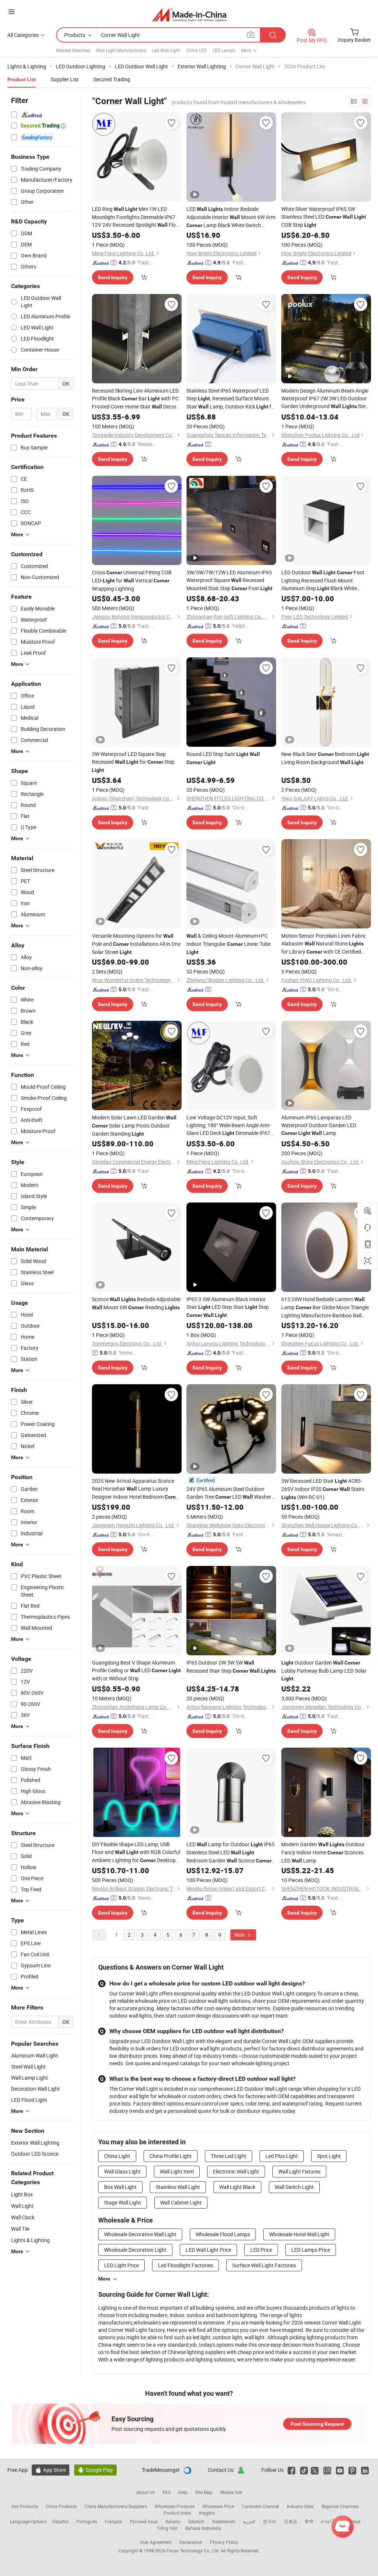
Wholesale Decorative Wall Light (140, 2234)
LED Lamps (224, 50)
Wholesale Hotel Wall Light (299, 2234)
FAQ (166, 2492)
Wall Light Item (177, 2171)
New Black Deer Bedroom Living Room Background (325, 758)
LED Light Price (121, 2265)
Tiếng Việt (167, 2528)
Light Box (22, 2194)
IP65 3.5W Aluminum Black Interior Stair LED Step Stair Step (228, 1307)
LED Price (261, 2250)
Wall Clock (23, 2217)
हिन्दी (309, 2521)
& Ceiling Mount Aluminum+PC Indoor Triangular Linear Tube (228, 944)
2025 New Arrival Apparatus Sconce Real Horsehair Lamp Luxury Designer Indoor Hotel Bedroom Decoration (136, 1489)
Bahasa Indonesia (203, 2528)
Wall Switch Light (294, 2187)
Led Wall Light (166, 50)
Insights (207, 2513)
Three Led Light (228, 2156)
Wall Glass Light (122, 2171)
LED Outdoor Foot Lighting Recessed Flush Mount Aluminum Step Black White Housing (323, 581)
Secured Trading (112, 79)
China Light (117, 2156)
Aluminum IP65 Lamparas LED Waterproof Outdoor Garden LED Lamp (319, 1125)
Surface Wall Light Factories (264, 2265)
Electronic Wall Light (236, 2171)
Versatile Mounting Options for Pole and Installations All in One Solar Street (136, 944)
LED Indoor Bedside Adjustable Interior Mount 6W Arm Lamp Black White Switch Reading (231, 217)
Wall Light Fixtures (299, 2171)
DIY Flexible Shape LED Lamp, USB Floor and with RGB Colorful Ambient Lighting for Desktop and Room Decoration (136, 1853)
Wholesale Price (218, 2506)
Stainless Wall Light (178, 2187)
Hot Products (25, 2506)
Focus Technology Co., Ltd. (194, 2551)
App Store (51, 2470)
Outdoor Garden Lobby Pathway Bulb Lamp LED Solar (324, 1670)
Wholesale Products (175, 2506)
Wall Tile (20, 2229)
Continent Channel (260, 2506)
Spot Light (329, 2156)
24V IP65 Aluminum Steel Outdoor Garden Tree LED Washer (229, 1493)
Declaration (191, 2542)
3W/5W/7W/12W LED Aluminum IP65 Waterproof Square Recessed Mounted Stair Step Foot (229, 580)
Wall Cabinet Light (181, 2202)
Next (240, 1935)
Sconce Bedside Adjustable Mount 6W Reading (136, 1303)
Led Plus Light (282, 2156)
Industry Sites (300, 2506)
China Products (61, 2506)
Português (87, 2521)
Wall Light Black (237, 2187)
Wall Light (22, 2206)
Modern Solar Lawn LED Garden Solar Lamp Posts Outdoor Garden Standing (134, 1125)
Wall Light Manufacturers (121, 50)
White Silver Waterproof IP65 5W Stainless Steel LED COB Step (324, 217)
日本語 (291, 2521)
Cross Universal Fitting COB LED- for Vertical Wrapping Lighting (132, 580)
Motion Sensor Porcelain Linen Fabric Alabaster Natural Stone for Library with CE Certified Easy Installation (324, 944)
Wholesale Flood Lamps (223, 2234)
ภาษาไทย (330, 2521)
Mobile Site (231, 2492)
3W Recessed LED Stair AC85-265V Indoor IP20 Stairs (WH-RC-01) (323, 1489)
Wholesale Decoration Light (135, 2250)
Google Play (95, 2470)
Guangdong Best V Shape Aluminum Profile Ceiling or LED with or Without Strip (136, 1670)
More (104, 2279)
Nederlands (224, 2521)
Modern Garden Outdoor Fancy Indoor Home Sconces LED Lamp (323, 1852)
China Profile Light (171, 2156)
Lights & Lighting (30, 2240)
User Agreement (156, 2542)
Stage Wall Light (123, 2202)
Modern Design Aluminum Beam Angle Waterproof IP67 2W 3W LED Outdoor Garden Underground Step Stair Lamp (325, 399)
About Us (145, 2492)
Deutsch (196, 2521)
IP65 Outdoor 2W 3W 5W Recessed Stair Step (231, 1667)
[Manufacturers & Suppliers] (189, 15)
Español (61, 2521)
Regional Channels (340, 2506)
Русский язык (144, 2521)
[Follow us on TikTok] (304, 2470)
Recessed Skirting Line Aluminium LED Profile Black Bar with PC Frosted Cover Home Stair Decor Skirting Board (135, 399)
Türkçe (354, 2521)
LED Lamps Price (311, 2250)
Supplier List (65, 79)
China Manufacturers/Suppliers (116, 2506)
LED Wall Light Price (208, 2250)
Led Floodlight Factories (185, 2265)
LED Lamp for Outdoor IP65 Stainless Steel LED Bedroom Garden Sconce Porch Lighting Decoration (231, 1853)
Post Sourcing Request (317, 2424)
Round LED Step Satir (223, 758)
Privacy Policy (224, 2542)
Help (183, 2492)
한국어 (269, 2521)
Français (114, 2521)
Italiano (173, 2521)
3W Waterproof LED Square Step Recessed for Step (133, 762)
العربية (249, 2521)
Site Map (204, 2492)
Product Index (177, 2513)
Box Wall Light (120, 2187)
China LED (196, 50)
